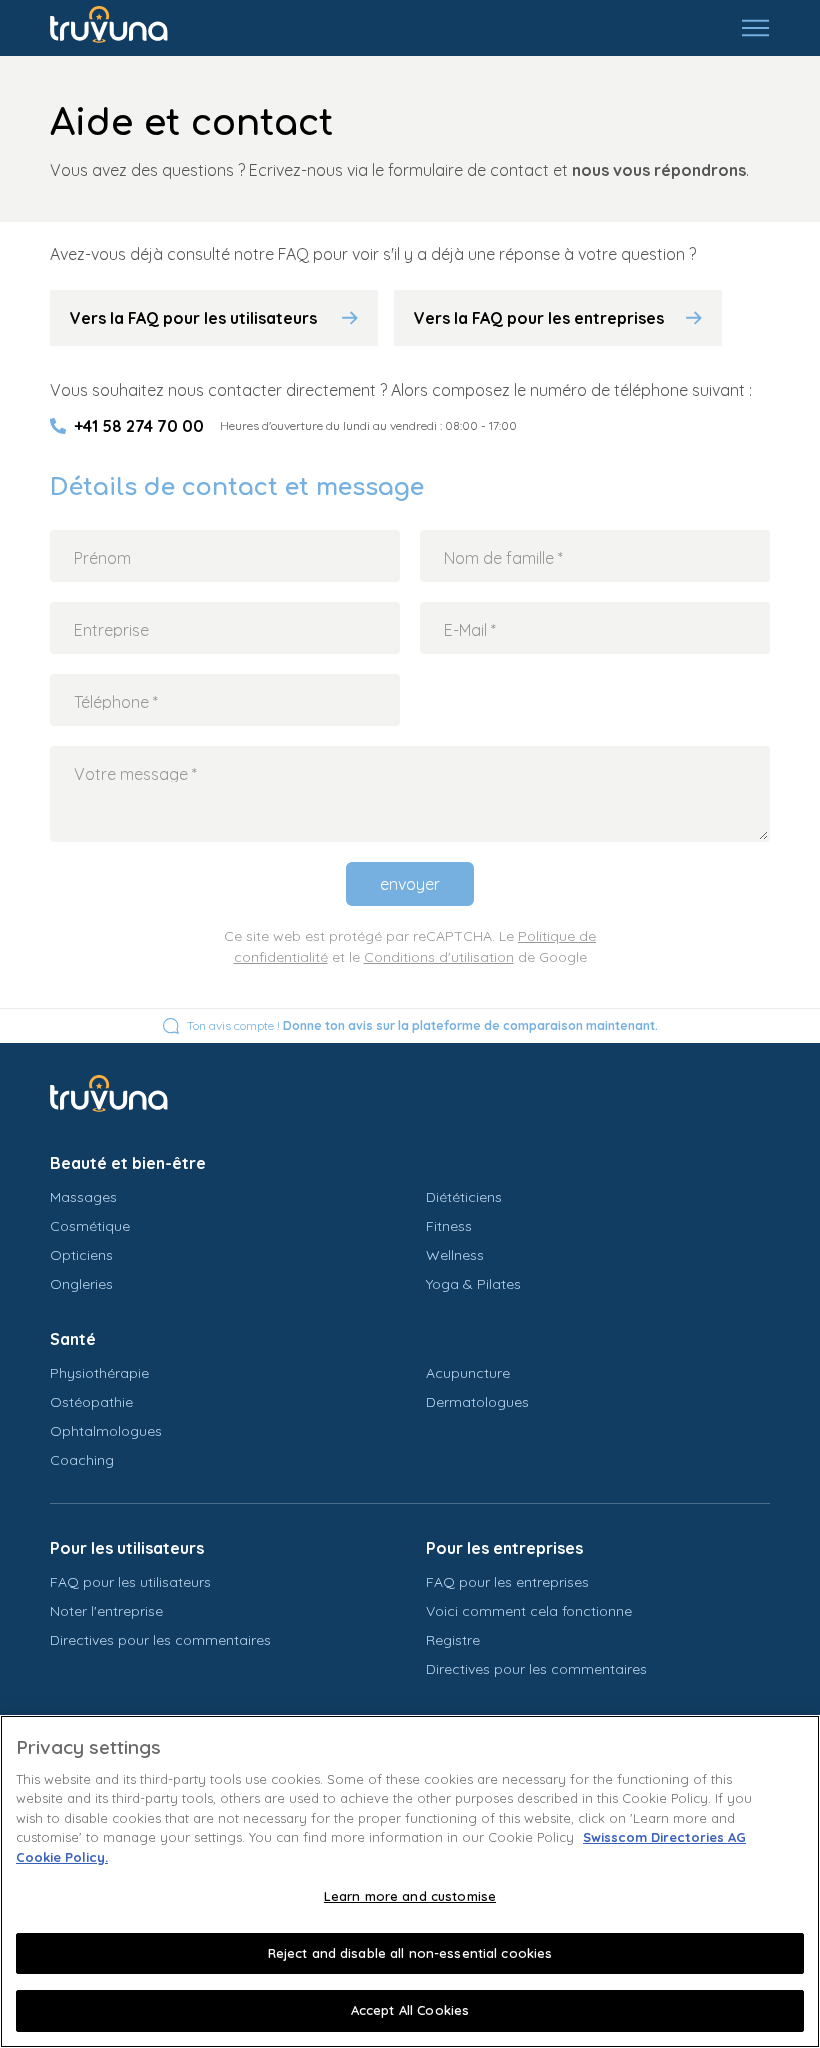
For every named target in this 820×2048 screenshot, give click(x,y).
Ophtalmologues (106, 1431)
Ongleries (81, 1284)
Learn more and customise (410, 1896)
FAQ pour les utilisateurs (130, 1582)
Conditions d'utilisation (439, 957)
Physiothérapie (99, 1373)
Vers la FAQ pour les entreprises (539, 318)
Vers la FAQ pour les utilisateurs (193, 318)
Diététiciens (464, 1197)
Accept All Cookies (410, 2010)
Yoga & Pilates (473, 1284)
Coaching (82, 1460)
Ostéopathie (91, 1402)
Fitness (449, 1226)
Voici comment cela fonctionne (529, 1611)
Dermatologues (477, 1402)
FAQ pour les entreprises (507, 1582)
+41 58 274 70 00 (139, 426)
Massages (83, 1197)
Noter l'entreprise (106, 1611)
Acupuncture (468, 1373)
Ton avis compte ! (422, 1025)
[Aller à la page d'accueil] (123, 28)
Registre (453, 1640)
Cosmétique (90, 1226)
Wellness (455, 1255)
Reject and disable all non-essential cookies (410, 1953)
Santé (73, 1339)
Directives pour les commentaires (160, 1640)
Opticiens (81, 1255)
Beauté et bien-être (128, 1163)
